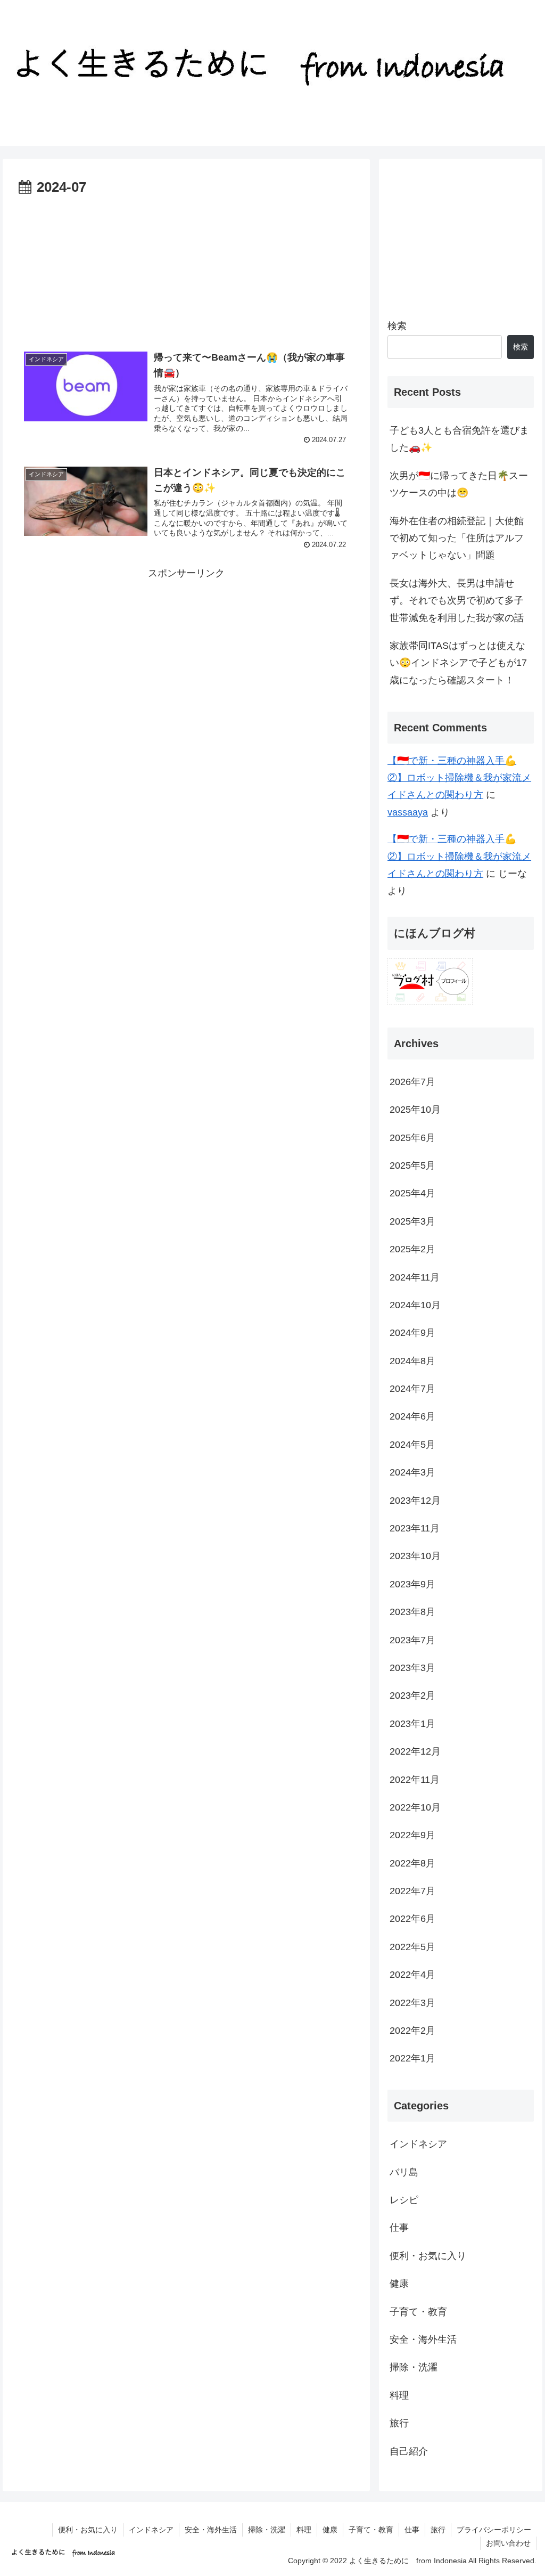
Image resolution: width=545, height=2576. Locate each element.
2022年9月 (412, 1835)
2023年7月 (412, 1640)
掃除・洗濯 (414, 2367)
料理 (399, 2395)
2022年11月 (415, 1780)
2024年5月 (412, 1445)
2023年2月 (412, 1695)
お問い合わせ (508, 2543)
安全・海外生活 (423, 2339)
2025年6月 (412, 1138)
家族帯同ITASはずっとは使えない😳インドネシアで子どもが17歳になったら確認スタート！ (458, 663)
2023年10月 (415, 1556)
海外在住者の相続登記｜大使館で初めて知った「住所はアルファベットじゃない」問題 (457, 538)
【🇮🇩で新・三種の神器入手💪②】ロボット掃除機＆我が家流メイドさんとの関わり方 (459, 778)
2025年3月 (412, 1221)
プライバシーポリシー (494, 2530)
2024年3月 (412, 1472)
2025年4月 (412, 1193)
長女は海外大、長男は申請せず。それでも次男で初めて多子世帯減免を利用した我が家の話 (457, 601)
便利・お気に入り (428, 2256)
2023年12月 (415, 1501)
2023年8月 (412, 1612)
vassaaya (408, 812)
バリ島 (404, 2172)
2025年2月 (412, 1249)
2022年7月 (412, 1891)
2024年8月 (412, 1361)
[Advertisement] (186, 266)
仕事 (399, 2228)
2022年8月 (412, 1863)
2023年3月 (412, 1668)
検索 (397, 326)
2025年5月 (412, 1165)
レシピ (404, 2200)
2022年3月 (412, 2003)
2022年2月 (412, 2031)
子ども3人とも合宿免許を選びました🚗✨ (459, 439)
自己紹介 (409, 2451)
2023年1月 (412, 1724)
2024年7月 (412, 1389)
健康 (399, 2284)
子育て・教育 (418, 2312)
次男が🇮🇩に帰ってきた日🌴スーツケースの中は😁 (459, 484)
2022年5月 (412, 1947)
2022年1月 (412, 2058)
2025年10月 (415, 1110)
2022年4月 (412, 1975)
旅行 (399, 2423)
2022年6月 (412, 1919)
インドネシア (418, 2144)
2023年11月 (415, 1528)
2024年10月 (415, 1305)
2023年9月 (412, 1584)
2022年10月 (415, 1807)
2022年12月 (415, 1751)
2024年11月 (415, 1277)
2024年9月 (412, 1333)
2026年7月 (412, 1082)
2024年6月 (412, 1416)
